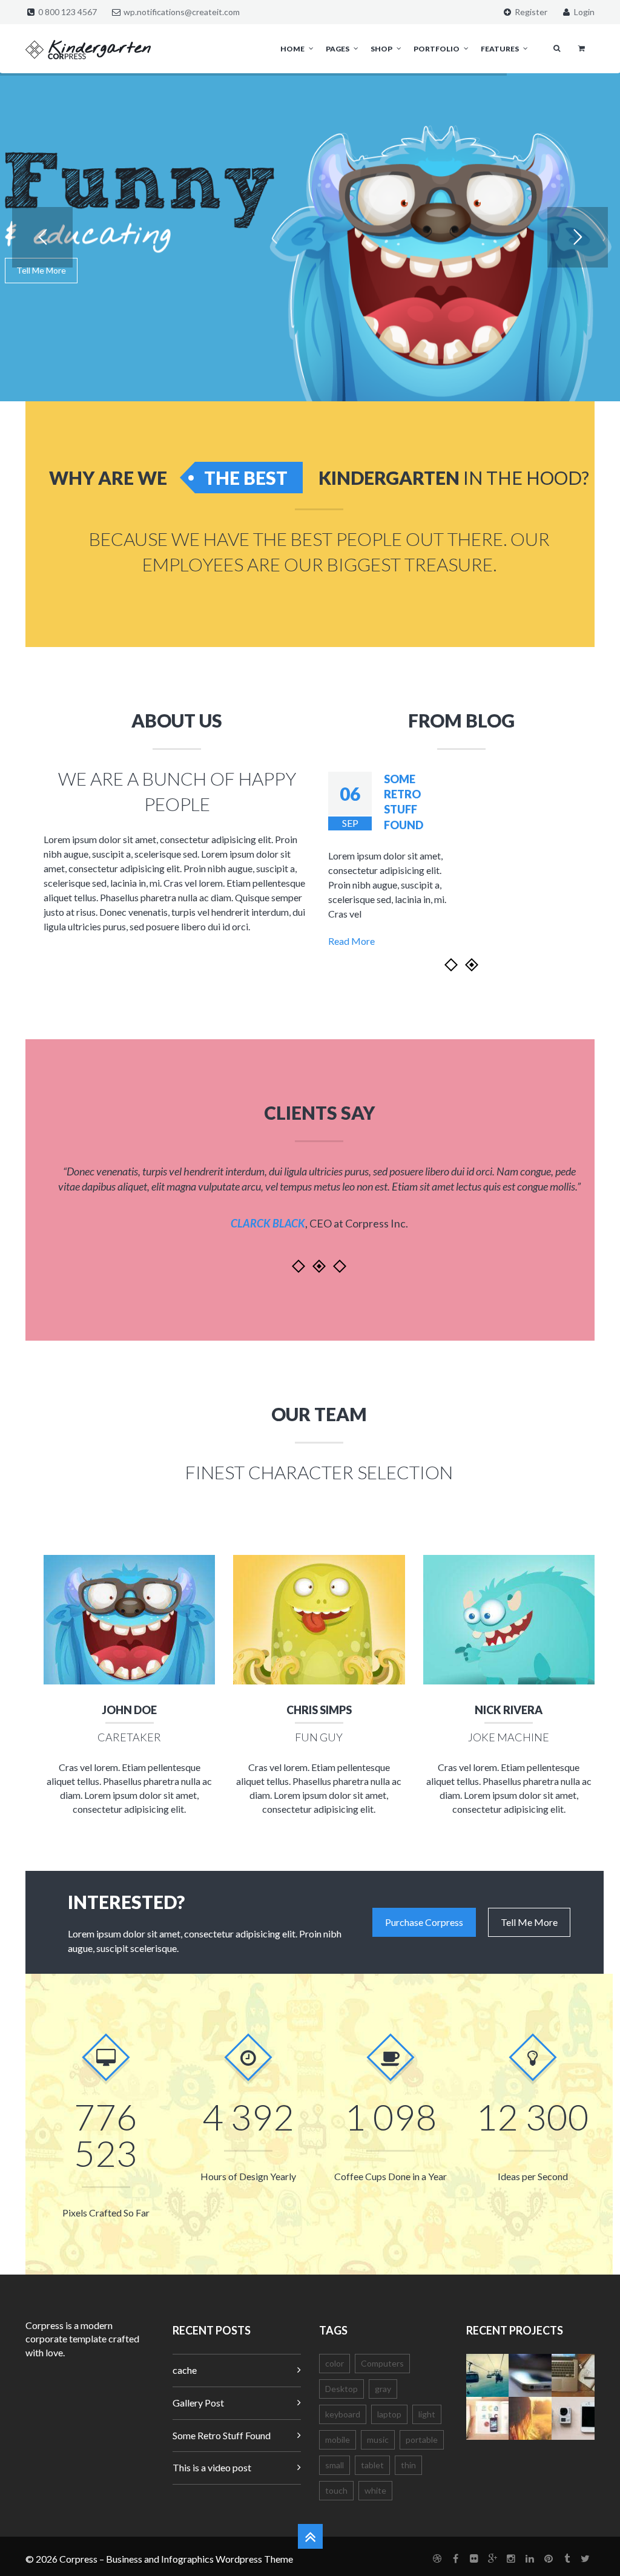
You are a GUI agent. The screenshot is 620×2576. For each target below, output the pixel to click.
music (378, 2440)
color (335, 2363)
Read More (351, 941)
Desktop (341, 2389)
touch (336, 2490)
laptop (389, 2414)
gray (383, 2389)
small (335, 2465)
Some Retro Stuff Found (222, 2435)
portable (422, 2440)
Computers (382, 2363)
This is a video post (212, 2467)
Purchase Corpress (424, 1922)
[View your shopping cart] (582, 48)
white (375, 2490)
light (427, 2414)
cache (185, 2370)
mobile (338, 2440)
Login (583, 12)
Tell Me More (41, 270)
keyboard (343, 2414)
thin (408, 2465)
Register (530, 12)
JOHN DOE (129, 1710)
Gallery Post (198, 2403)
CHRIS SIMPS (319, 1710)
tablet (372, 2465)
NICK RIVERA (509, 1710)
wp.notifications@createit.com (182, 12)
